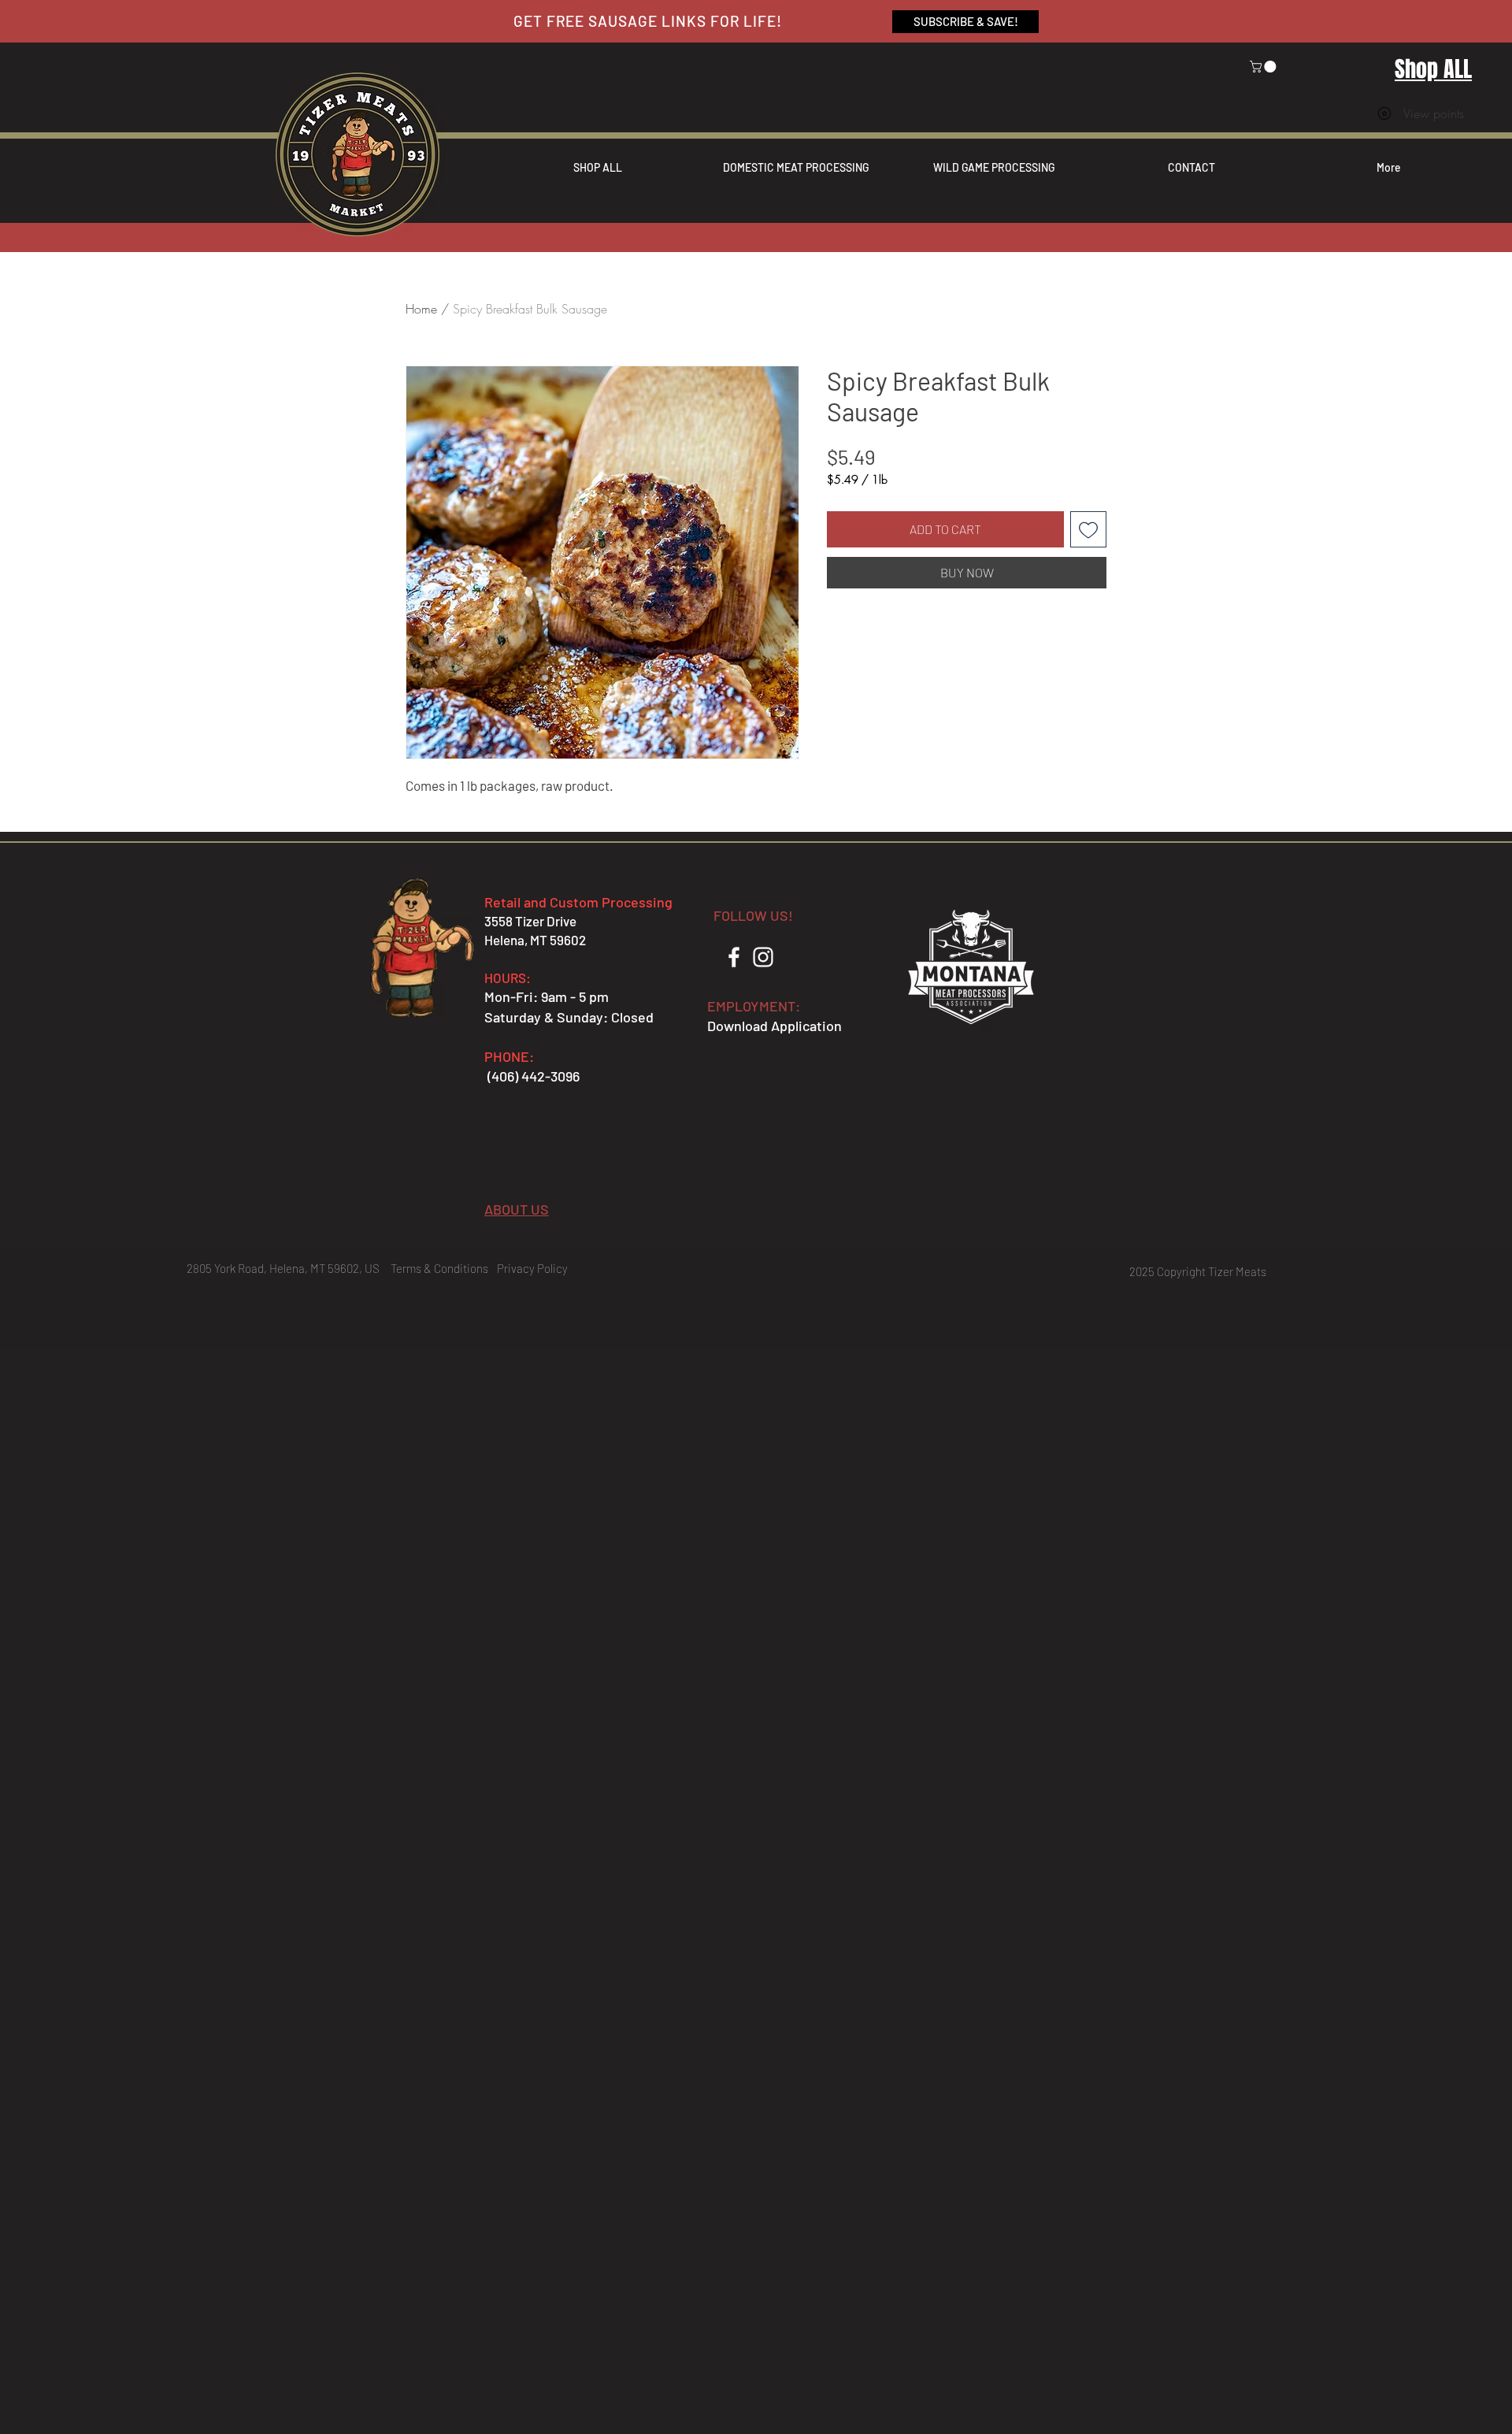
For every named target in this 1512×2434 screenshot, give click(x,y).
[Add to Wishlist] (1088, 529)
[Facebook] (734, 957)
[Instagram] (763, 957)
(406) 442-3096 (534, 1076)
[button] (1264, 67)
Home (421, 309)
